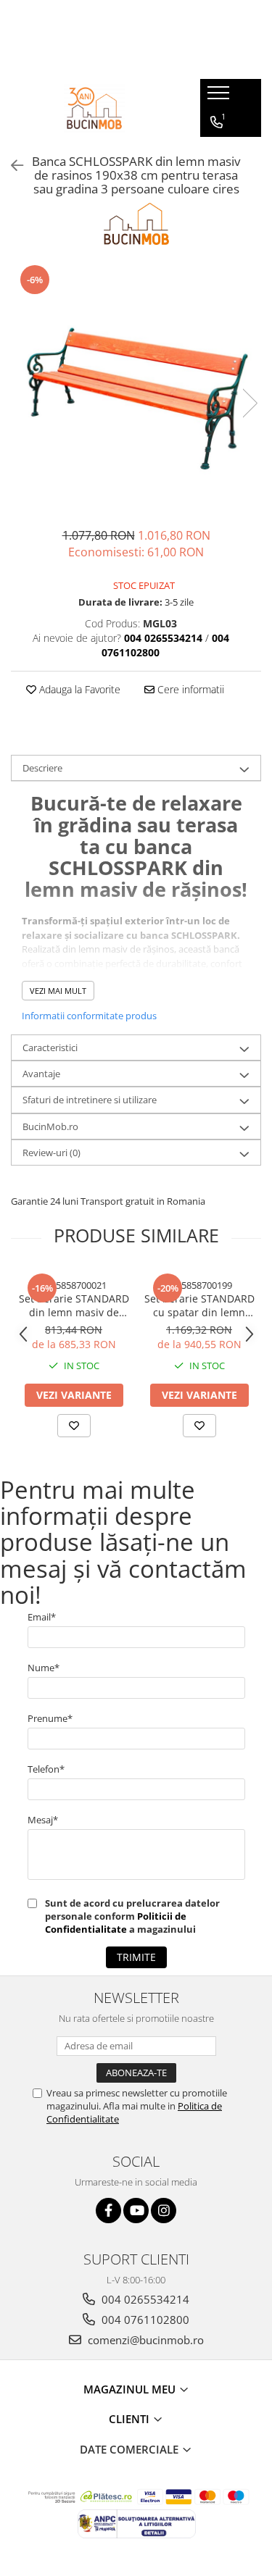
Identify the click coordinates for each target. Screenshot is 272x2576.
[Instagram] (164, 2211)
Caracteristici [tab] (50, 1047)
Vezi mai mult (58, 991)
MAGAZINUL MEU (131, 2389)
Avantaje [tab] (41, 1074)
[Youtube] (136, 2211)
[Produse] (220, 97)
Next (250, 403)
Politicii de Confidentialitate (116, 1923)
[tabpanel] (136, 388)
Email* (42, 1617)
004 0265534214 (144, 2299)
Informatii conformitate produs (89, 1016)
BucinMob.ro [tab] (50, 1126)
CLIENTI (131, 2419)
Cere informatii (189, 689)
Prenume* (50, 1718)
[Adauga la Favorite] (74, 1426)
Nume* (44, 1668)
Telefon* (46, 1769)
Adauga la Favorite (78, 689)
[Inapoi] (11, 166)
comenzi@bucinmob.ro (144, 2340)
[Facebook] (108, 2211)
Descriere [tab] (42, 768)
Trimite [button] (136, 1957)
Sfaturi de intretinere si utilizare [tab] (90, 1100)
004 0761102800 (144, 2320)
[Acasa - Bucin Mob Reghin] (94, 108)
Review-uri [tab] (51, 1153)
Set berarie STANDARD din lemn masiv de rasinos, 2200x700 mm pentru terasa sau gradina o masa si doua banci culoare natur (74, 1305)
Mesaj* (43, 1820)
